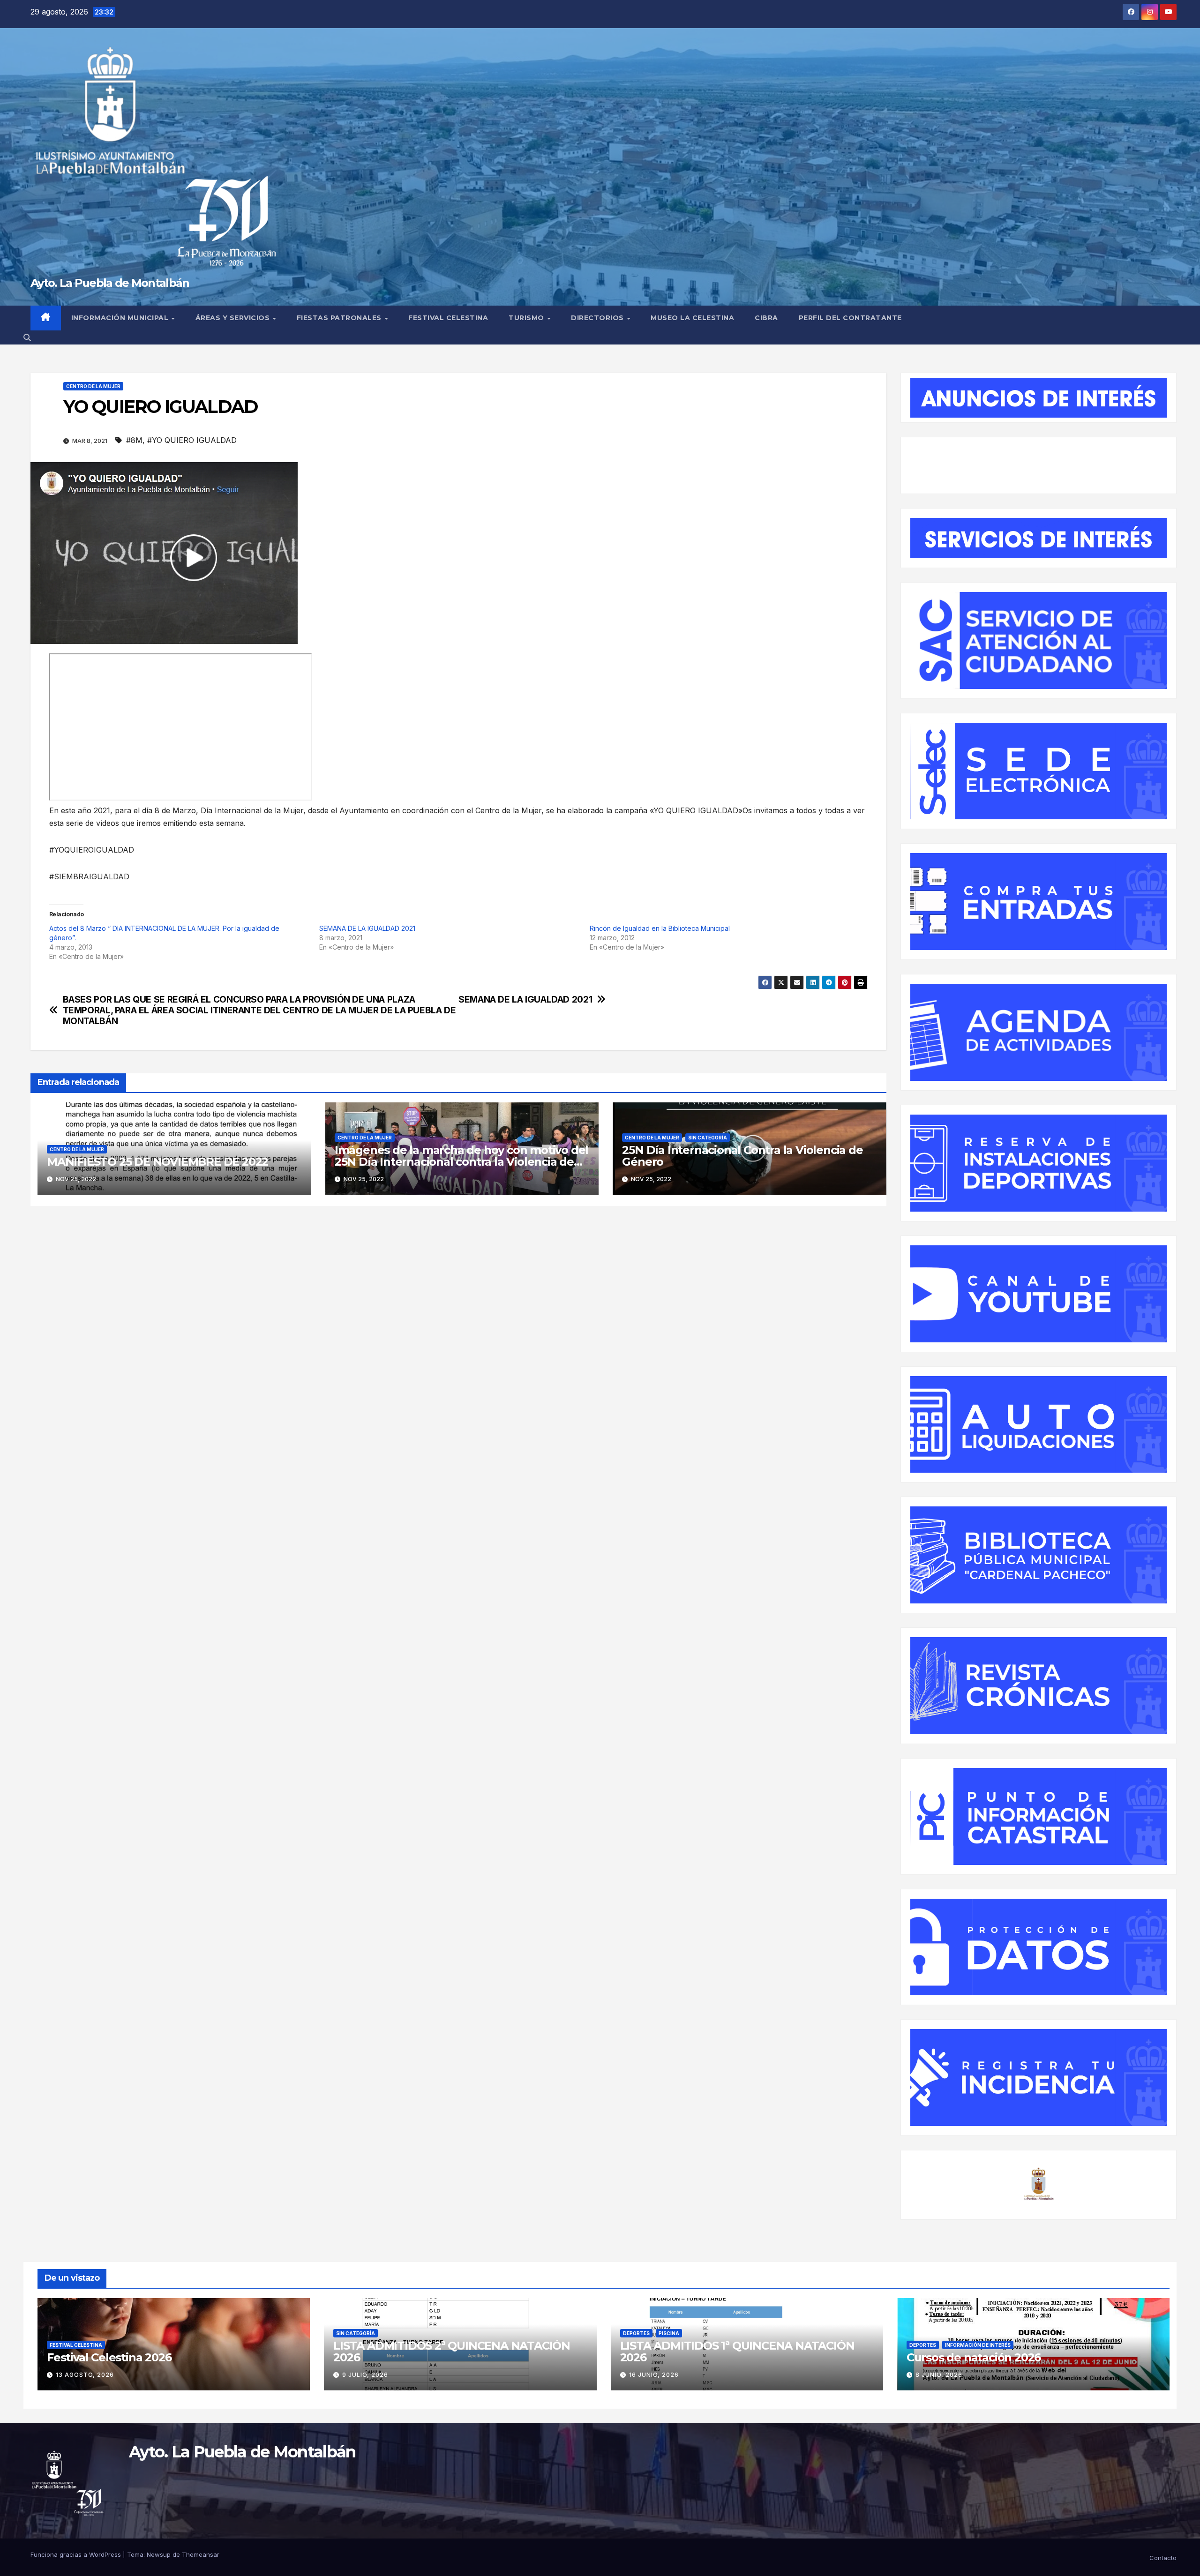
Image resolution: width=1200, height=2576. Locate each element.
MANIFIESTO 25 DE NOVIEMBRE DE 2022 (157, 1162)
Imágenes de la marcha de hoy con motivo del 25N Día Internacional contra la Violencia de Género (461, 1162)
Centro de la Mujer (93, 386)
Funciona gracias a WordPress (77, 2554)
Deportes (636, 2333)
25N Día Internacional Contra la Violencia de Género (742, 1156)
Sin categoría (708, 1138)
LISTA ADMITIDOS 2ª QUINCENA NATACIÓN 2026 (452, 2351)
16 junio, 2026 (654, 2375)
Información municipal (121, 318)
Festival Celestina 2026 (109, 2357)
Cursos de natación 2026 (974, 2357)
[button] (27, 337)
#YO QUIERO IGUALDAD (192, 440)
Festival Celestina (448, 318)
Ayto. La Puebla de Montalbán (110, 283)
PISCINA (669, 2333)
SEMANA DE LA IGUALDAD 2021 (367, 928)
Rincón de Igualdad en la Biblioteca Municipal (660, 928)
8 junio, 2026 (939, 2375)
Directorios (598, 318)
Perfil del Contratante (850, 318)
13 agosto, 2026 (85, 2375)
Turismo (527, 318)
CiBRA (766, 318)
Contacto (1163, 2558)
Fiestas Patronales (340, 318)
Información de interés (978, 2345)
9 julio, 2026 (365, 2375)
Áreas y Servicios (234, 318)
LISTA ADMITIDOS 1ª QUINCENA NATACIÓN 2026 (737, 2351)
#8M (134, 440)
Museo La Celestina (692, 318)
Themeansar (201, 2554)
